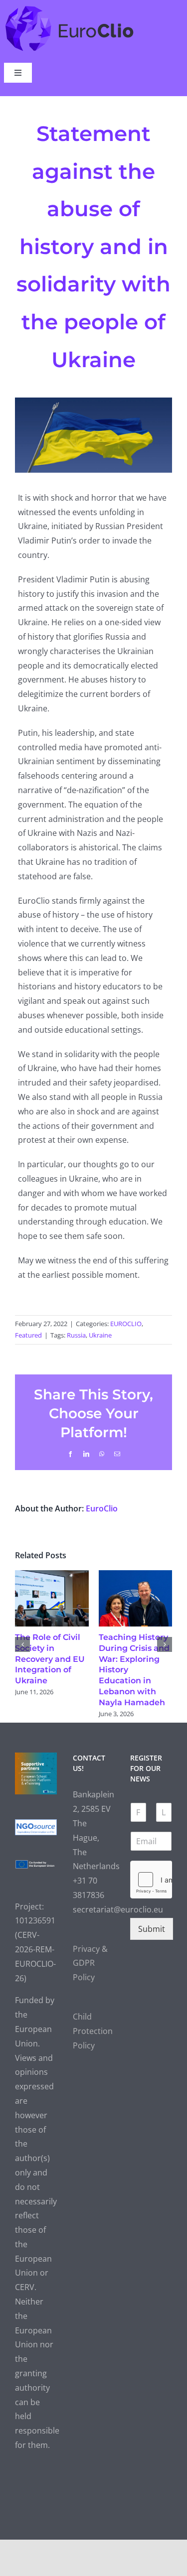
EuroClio (102, 1508)
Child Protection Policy (93, 2031)
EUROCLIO (126, 1324)
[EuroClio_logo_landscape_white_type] (70, 8)
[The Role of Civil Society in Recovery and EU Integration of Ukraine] (52, 1576)
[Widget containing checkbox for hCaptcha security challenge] (151, 1880)
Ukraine (100, 1335)
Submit (152, 1929)
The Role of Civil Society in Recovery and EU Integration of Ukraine (50, 1659)
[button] (22, 1644)
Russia (76, 1335)
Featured (28, 1335)
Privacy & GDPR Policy (90, 1963)
